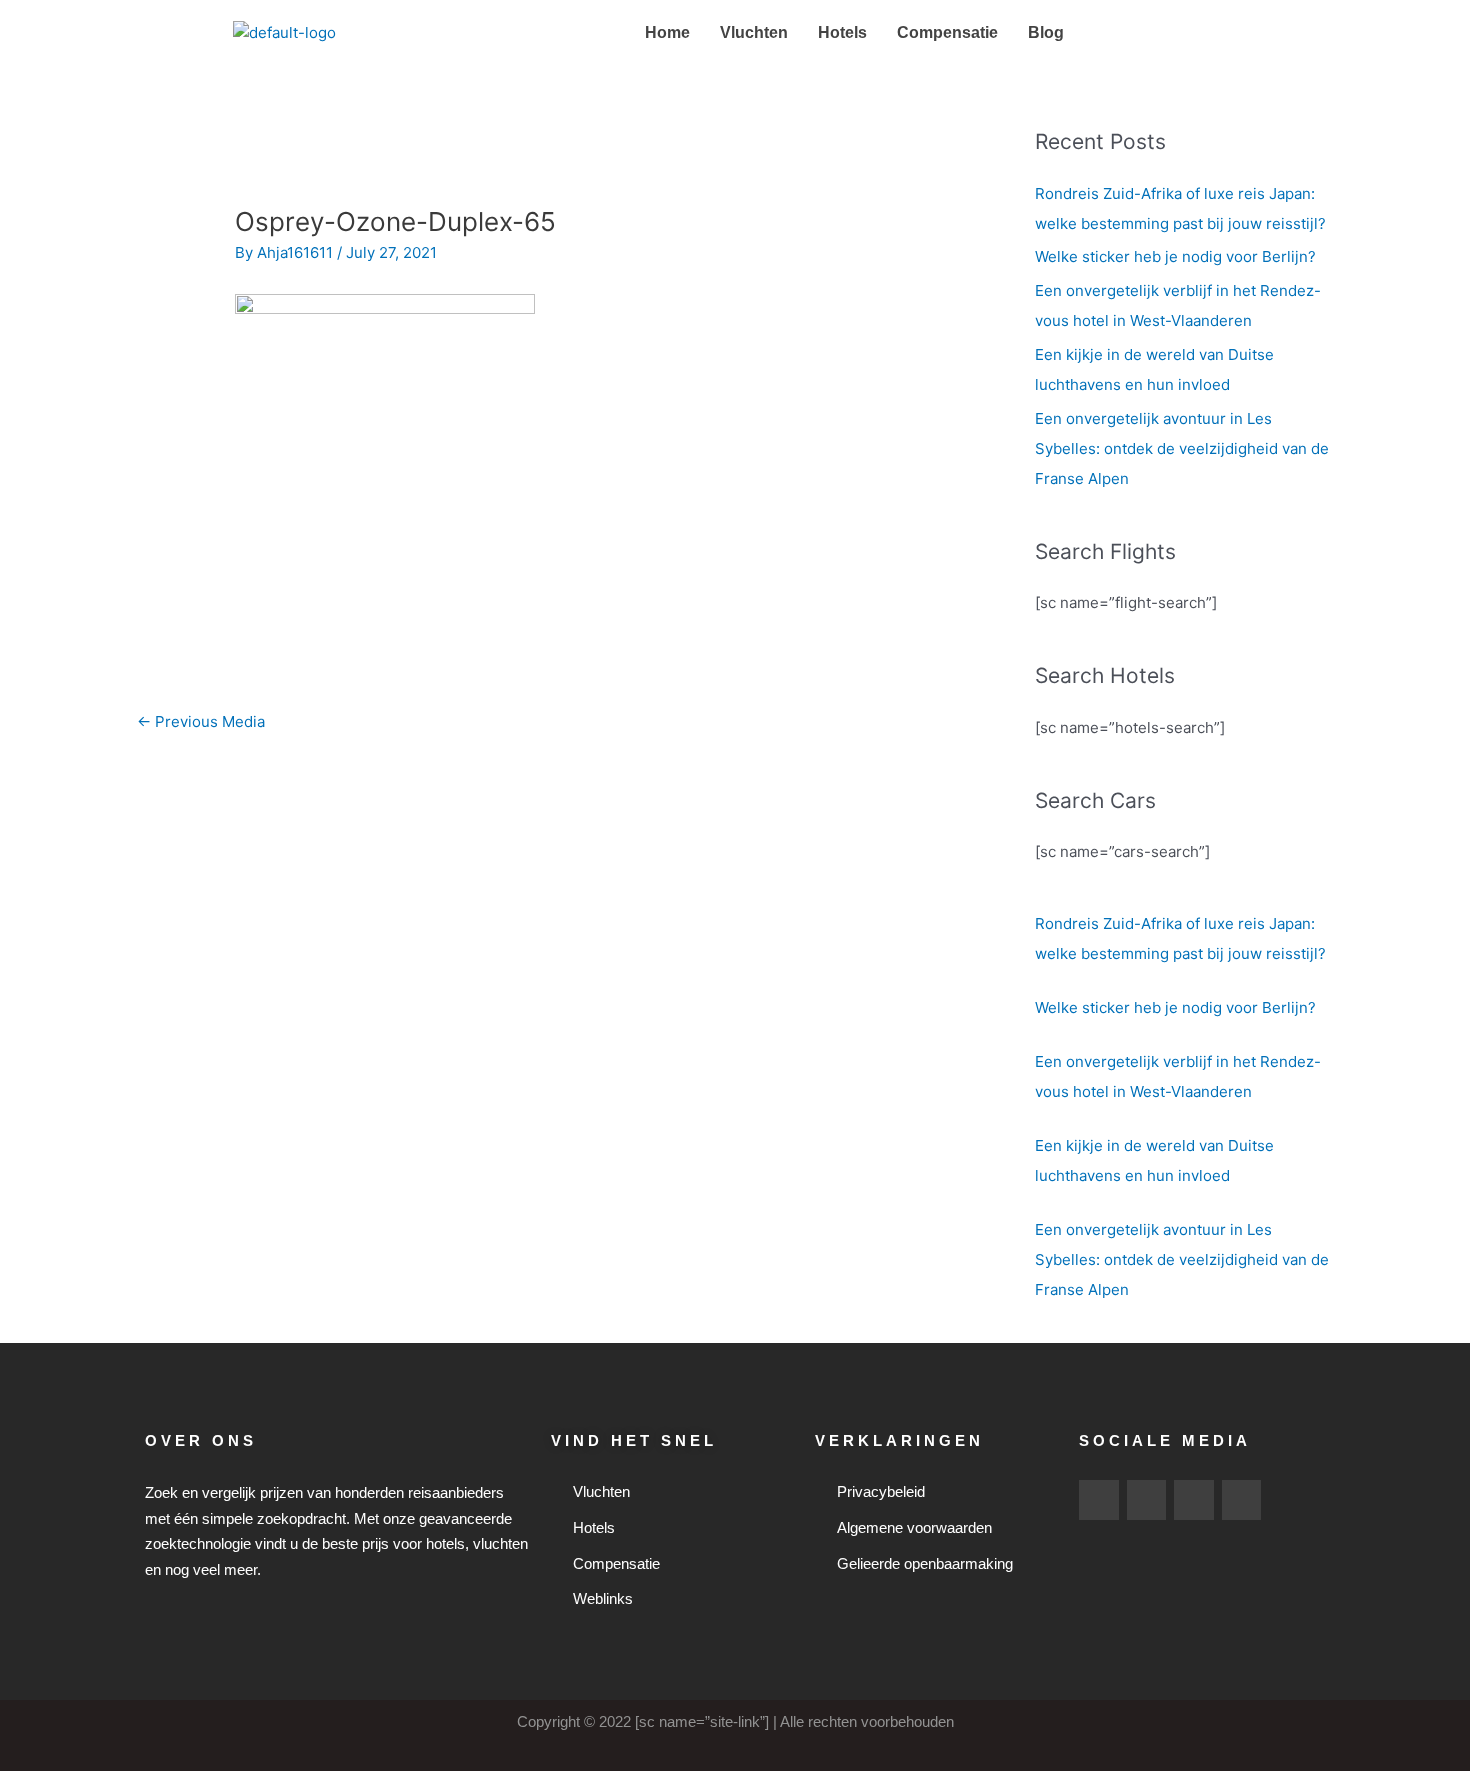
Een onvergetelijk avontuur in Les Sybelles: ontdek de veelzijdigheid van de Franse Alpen (1182, 448)
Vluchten (754, 32)
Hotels (842, 32)
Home (667, 32)
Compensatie (947, 32)
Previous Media (201, 721)
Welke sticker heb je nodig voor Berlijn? (1175, 256)
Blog (1046, 32)
